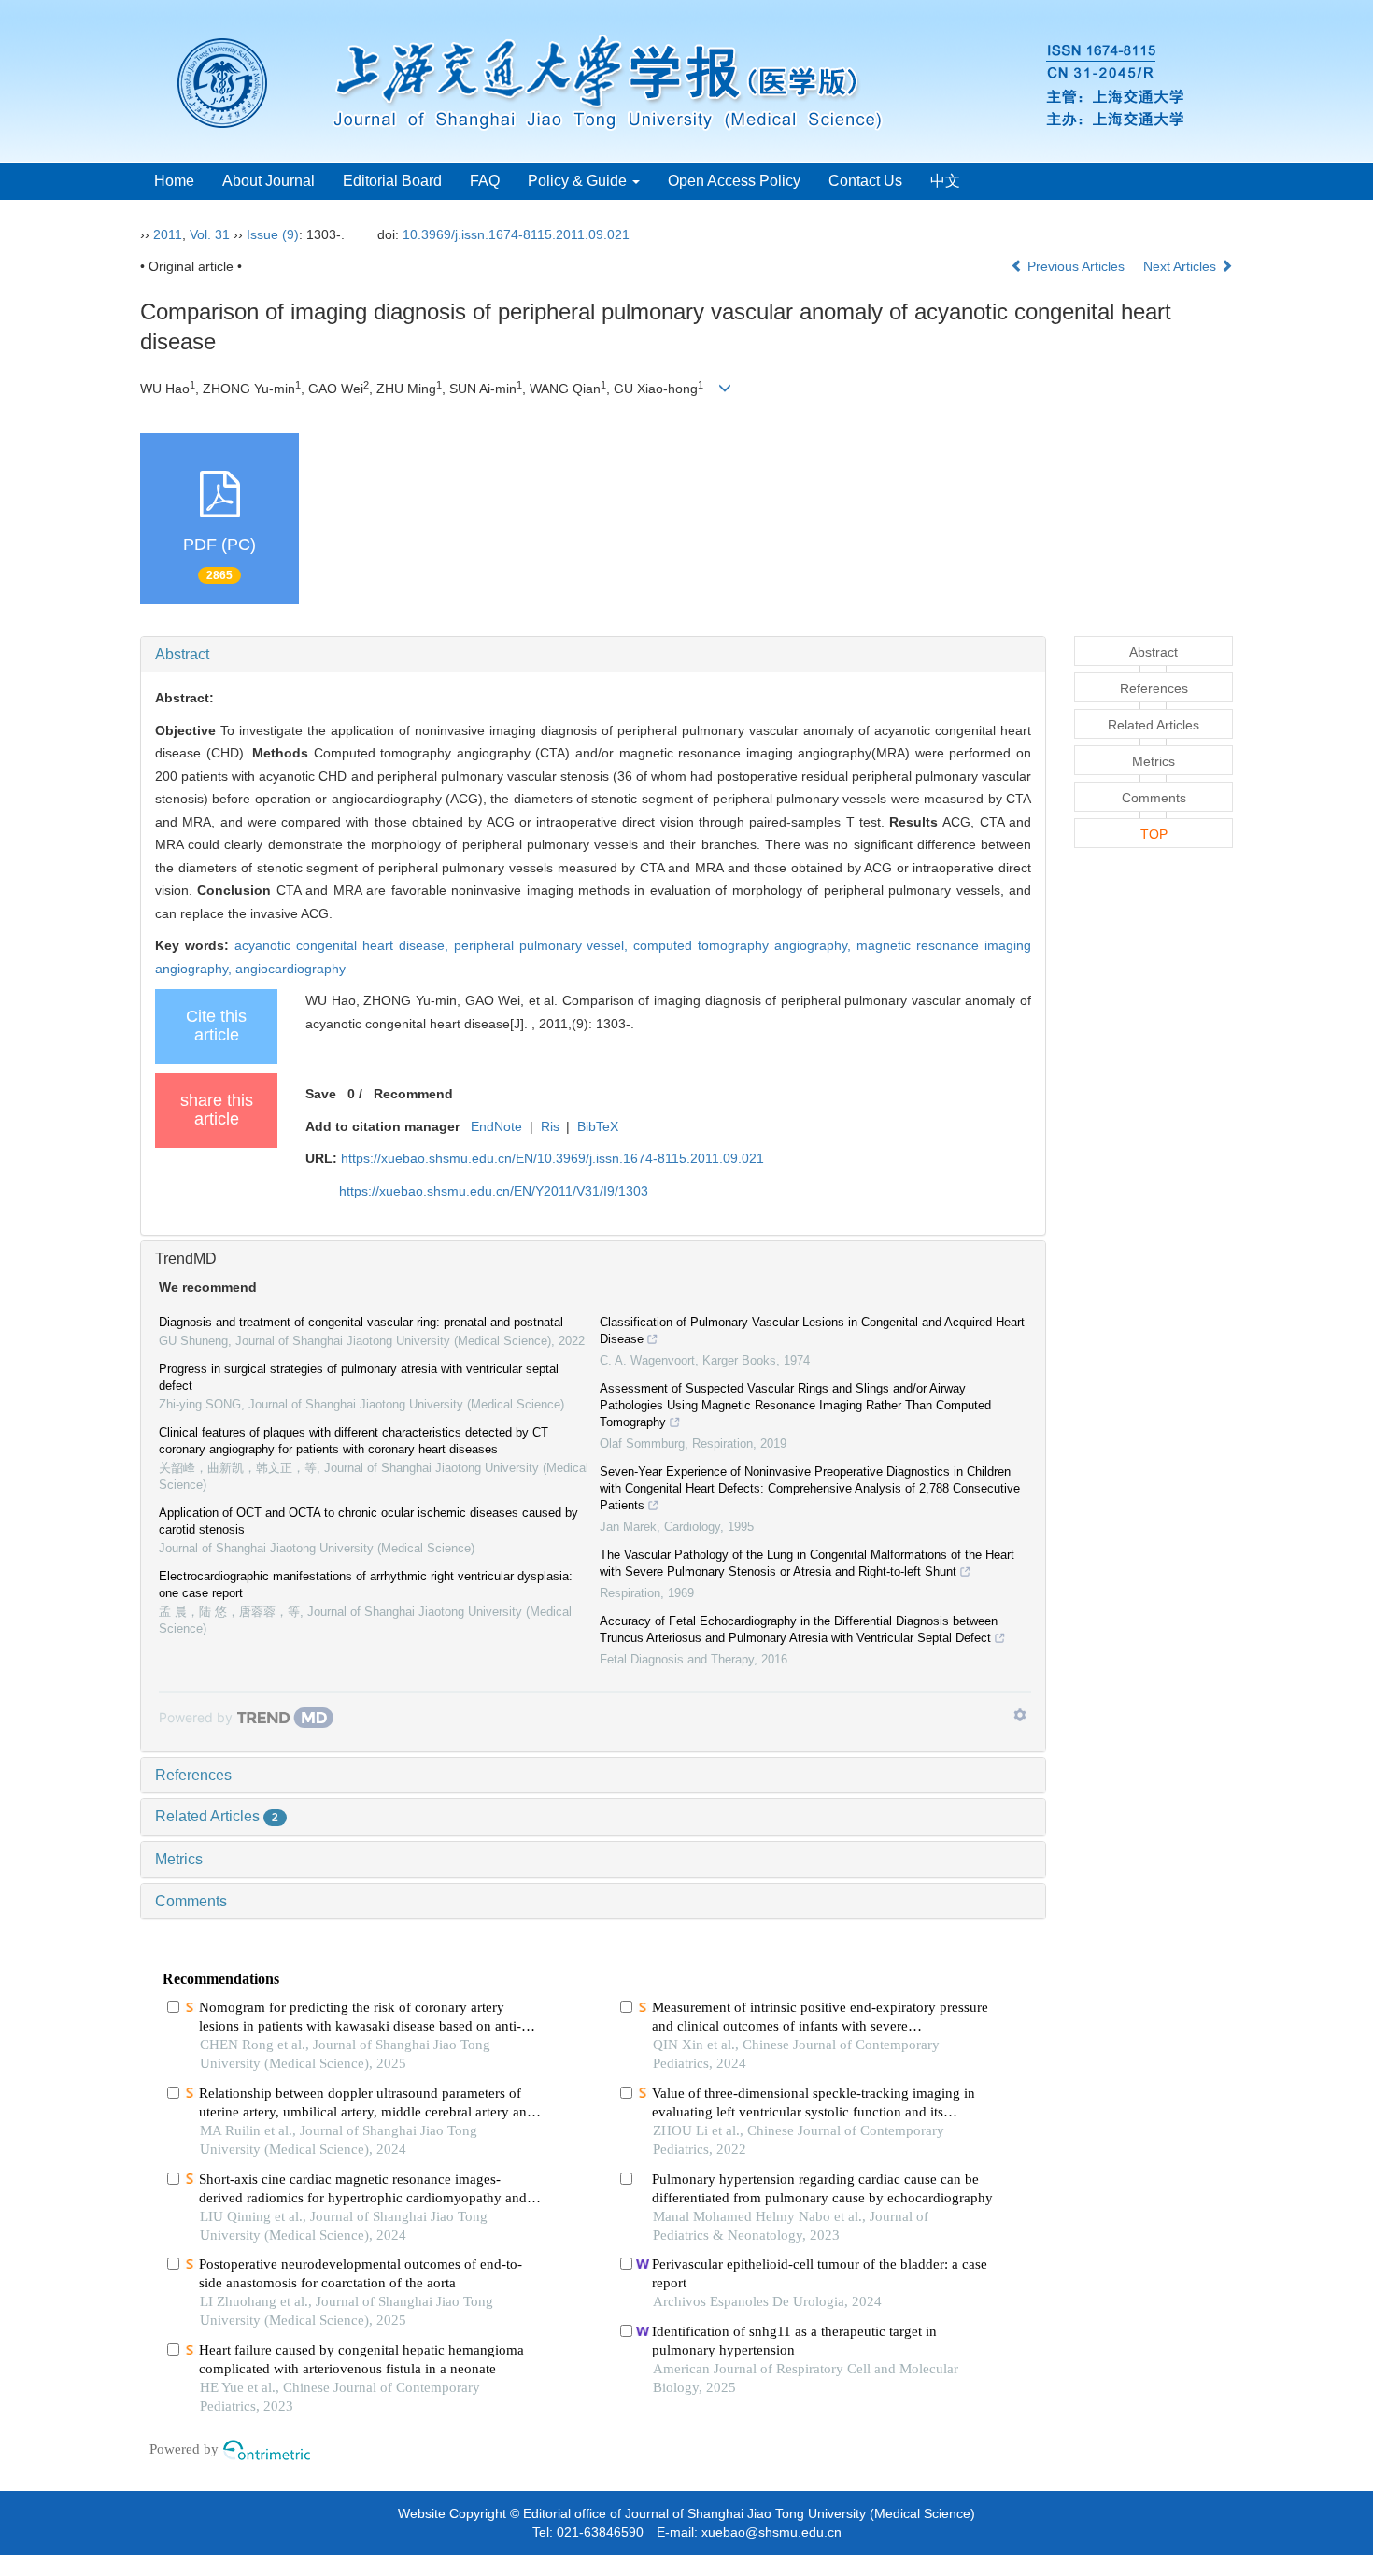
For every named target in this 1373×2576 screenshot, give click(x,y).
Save (321, 1094)
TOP (1154, 834)
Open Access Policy (734, 181)
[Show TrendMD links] (1020, 1715)
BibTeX (598, 1126)
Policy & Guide (579, 181)
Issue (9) (273, 234)
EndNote (496, 1126)
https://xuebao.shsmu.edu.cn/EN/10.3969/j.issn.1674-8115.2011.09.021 (552, 1158)
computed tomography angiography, (745, 945)
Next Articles (1182, 266)
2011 (168, 234)
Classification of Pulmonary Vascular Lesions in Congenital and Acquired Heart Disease (812, 1330)
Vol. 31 (210, 234)
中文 (945, 181)
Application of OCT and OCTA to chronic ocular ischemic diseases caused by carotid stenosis (368, 1521)
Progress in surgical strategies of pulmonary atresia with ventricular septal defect (359, 1377)
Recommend (413, 1094)
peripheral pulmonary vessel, (544, 945)
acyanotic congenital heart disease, (344, 945)
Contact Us (865, 181)
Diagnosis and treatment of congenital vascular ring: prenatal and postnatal (361, 1322)
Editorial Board (392, 181)
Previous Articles (1076, 266)
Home (174, 181)
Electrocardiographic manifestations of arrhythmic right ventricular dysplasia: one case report (366, 1585)
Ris (550, 1126)
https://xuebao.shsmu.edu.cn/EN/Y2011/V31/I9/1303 (494, 1191)
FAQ (485, 181)
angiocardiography (290, 969)
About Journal (269, 181)
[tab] (593, 655)
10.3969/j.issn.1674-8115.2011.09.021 (516, 234)
